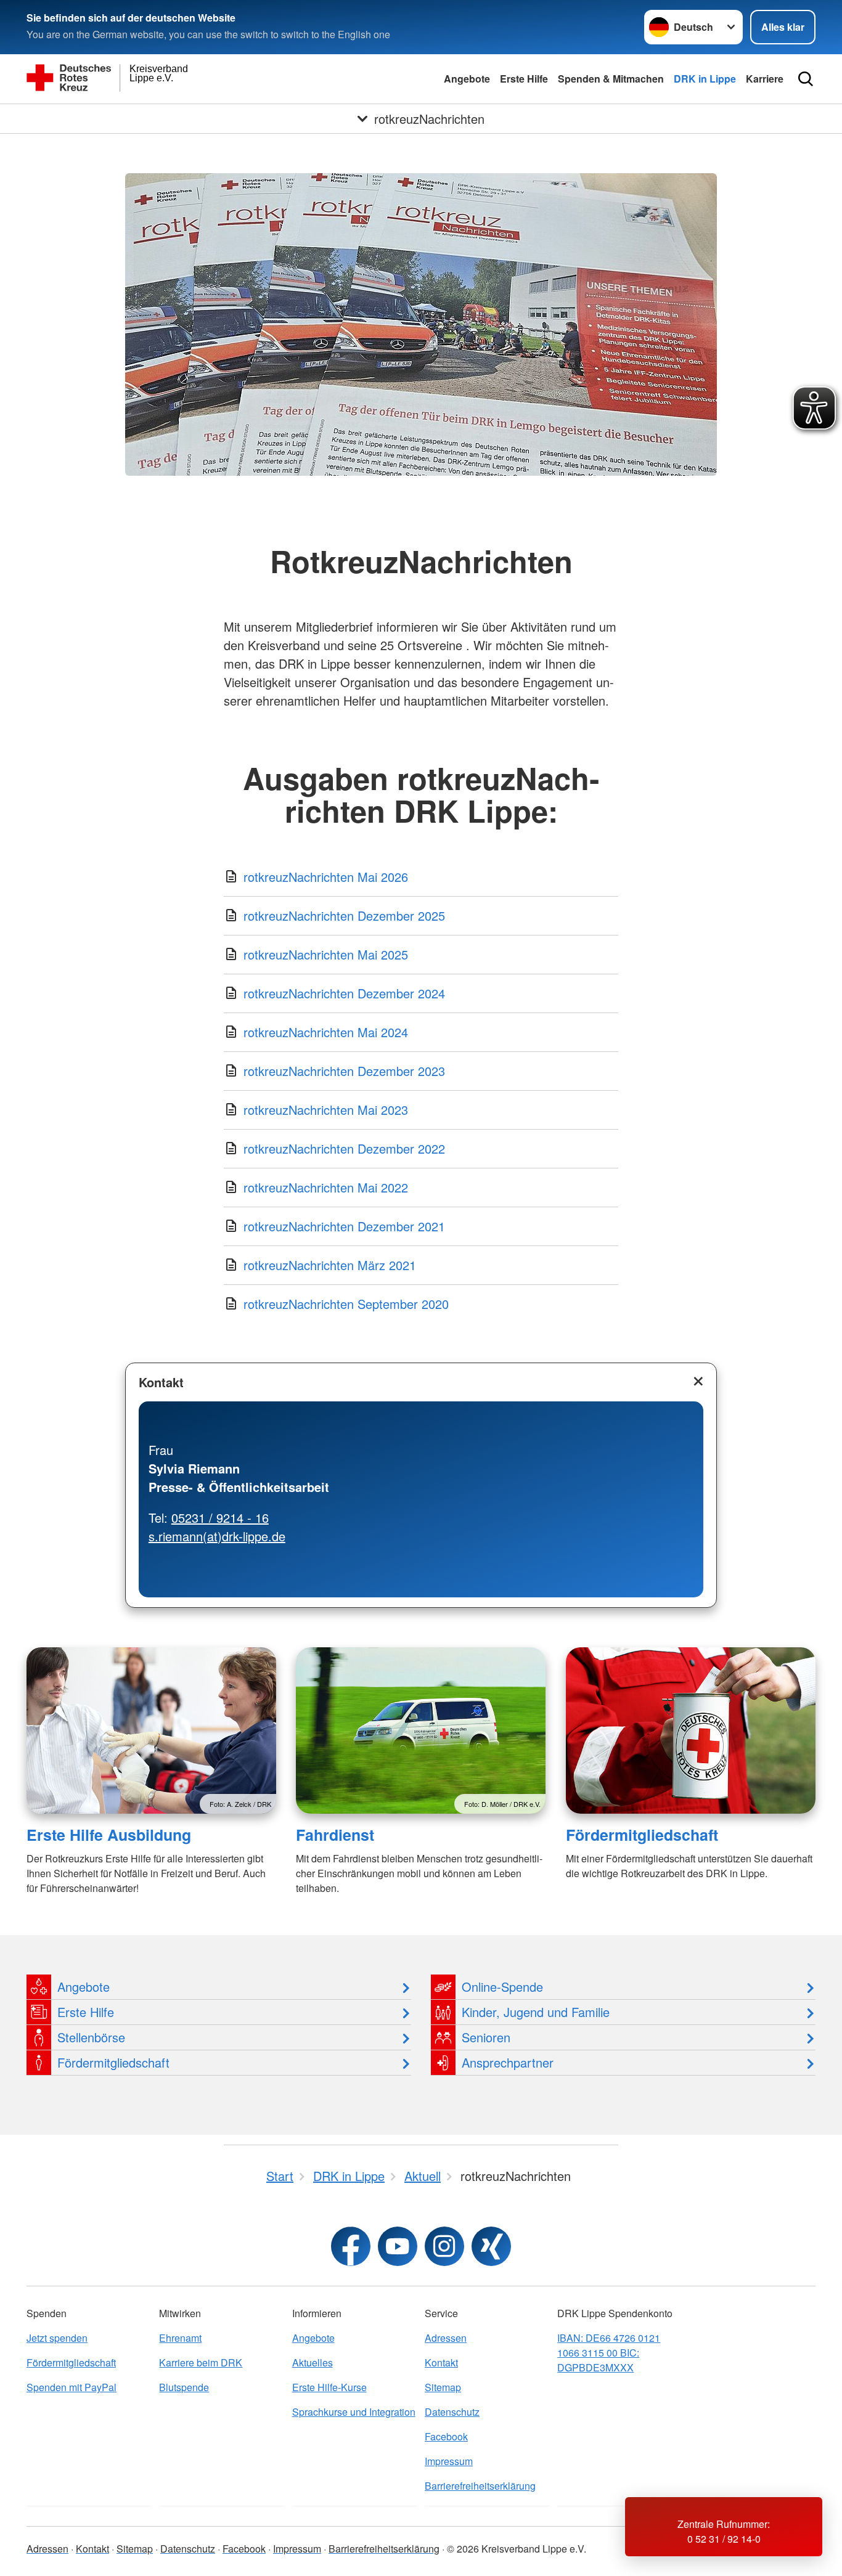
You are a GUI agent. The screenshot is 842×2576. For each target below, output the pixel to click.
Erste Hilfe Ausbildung (109, 1835)
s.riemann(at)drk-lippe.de (217, 1536)
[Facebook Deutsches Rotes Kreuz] (351, 2246)
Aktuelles (313, 2362)
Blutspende (184, 2387)
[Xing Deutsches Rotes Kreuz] (491, 2246)
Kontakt (161, 1382)
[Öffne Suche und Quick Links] (806, 79)
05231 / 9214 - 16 (220, 1518)
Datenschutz (452, 2412)
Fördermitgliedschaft (642, 1835)
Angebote (467, 79)
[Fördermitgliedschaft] (691, 1730)
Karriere (765, 79)
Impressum (449, 2461)
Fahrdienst (335, 1835)
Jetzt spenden (57, 2338)
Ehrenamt (180, 2338)
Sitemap (443, 2387)
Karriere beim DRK (201, 2362)
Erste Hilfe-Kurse (329, 2387)
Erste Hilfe (524, 79)
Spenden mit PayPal (72, 2387)
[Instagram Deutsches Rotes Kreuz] (444, 2246)
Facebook (446, 2436)
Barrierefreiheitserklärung (480, 2486)
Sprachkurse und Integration (354, 2412)
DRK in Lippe (705, 79)
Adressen (446, 2338)
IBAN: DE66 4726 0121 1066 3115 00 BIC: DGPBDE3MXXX (609, 2353)
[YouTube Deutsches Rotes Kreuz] (398, 2246)
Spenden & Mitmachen (611, 79)
